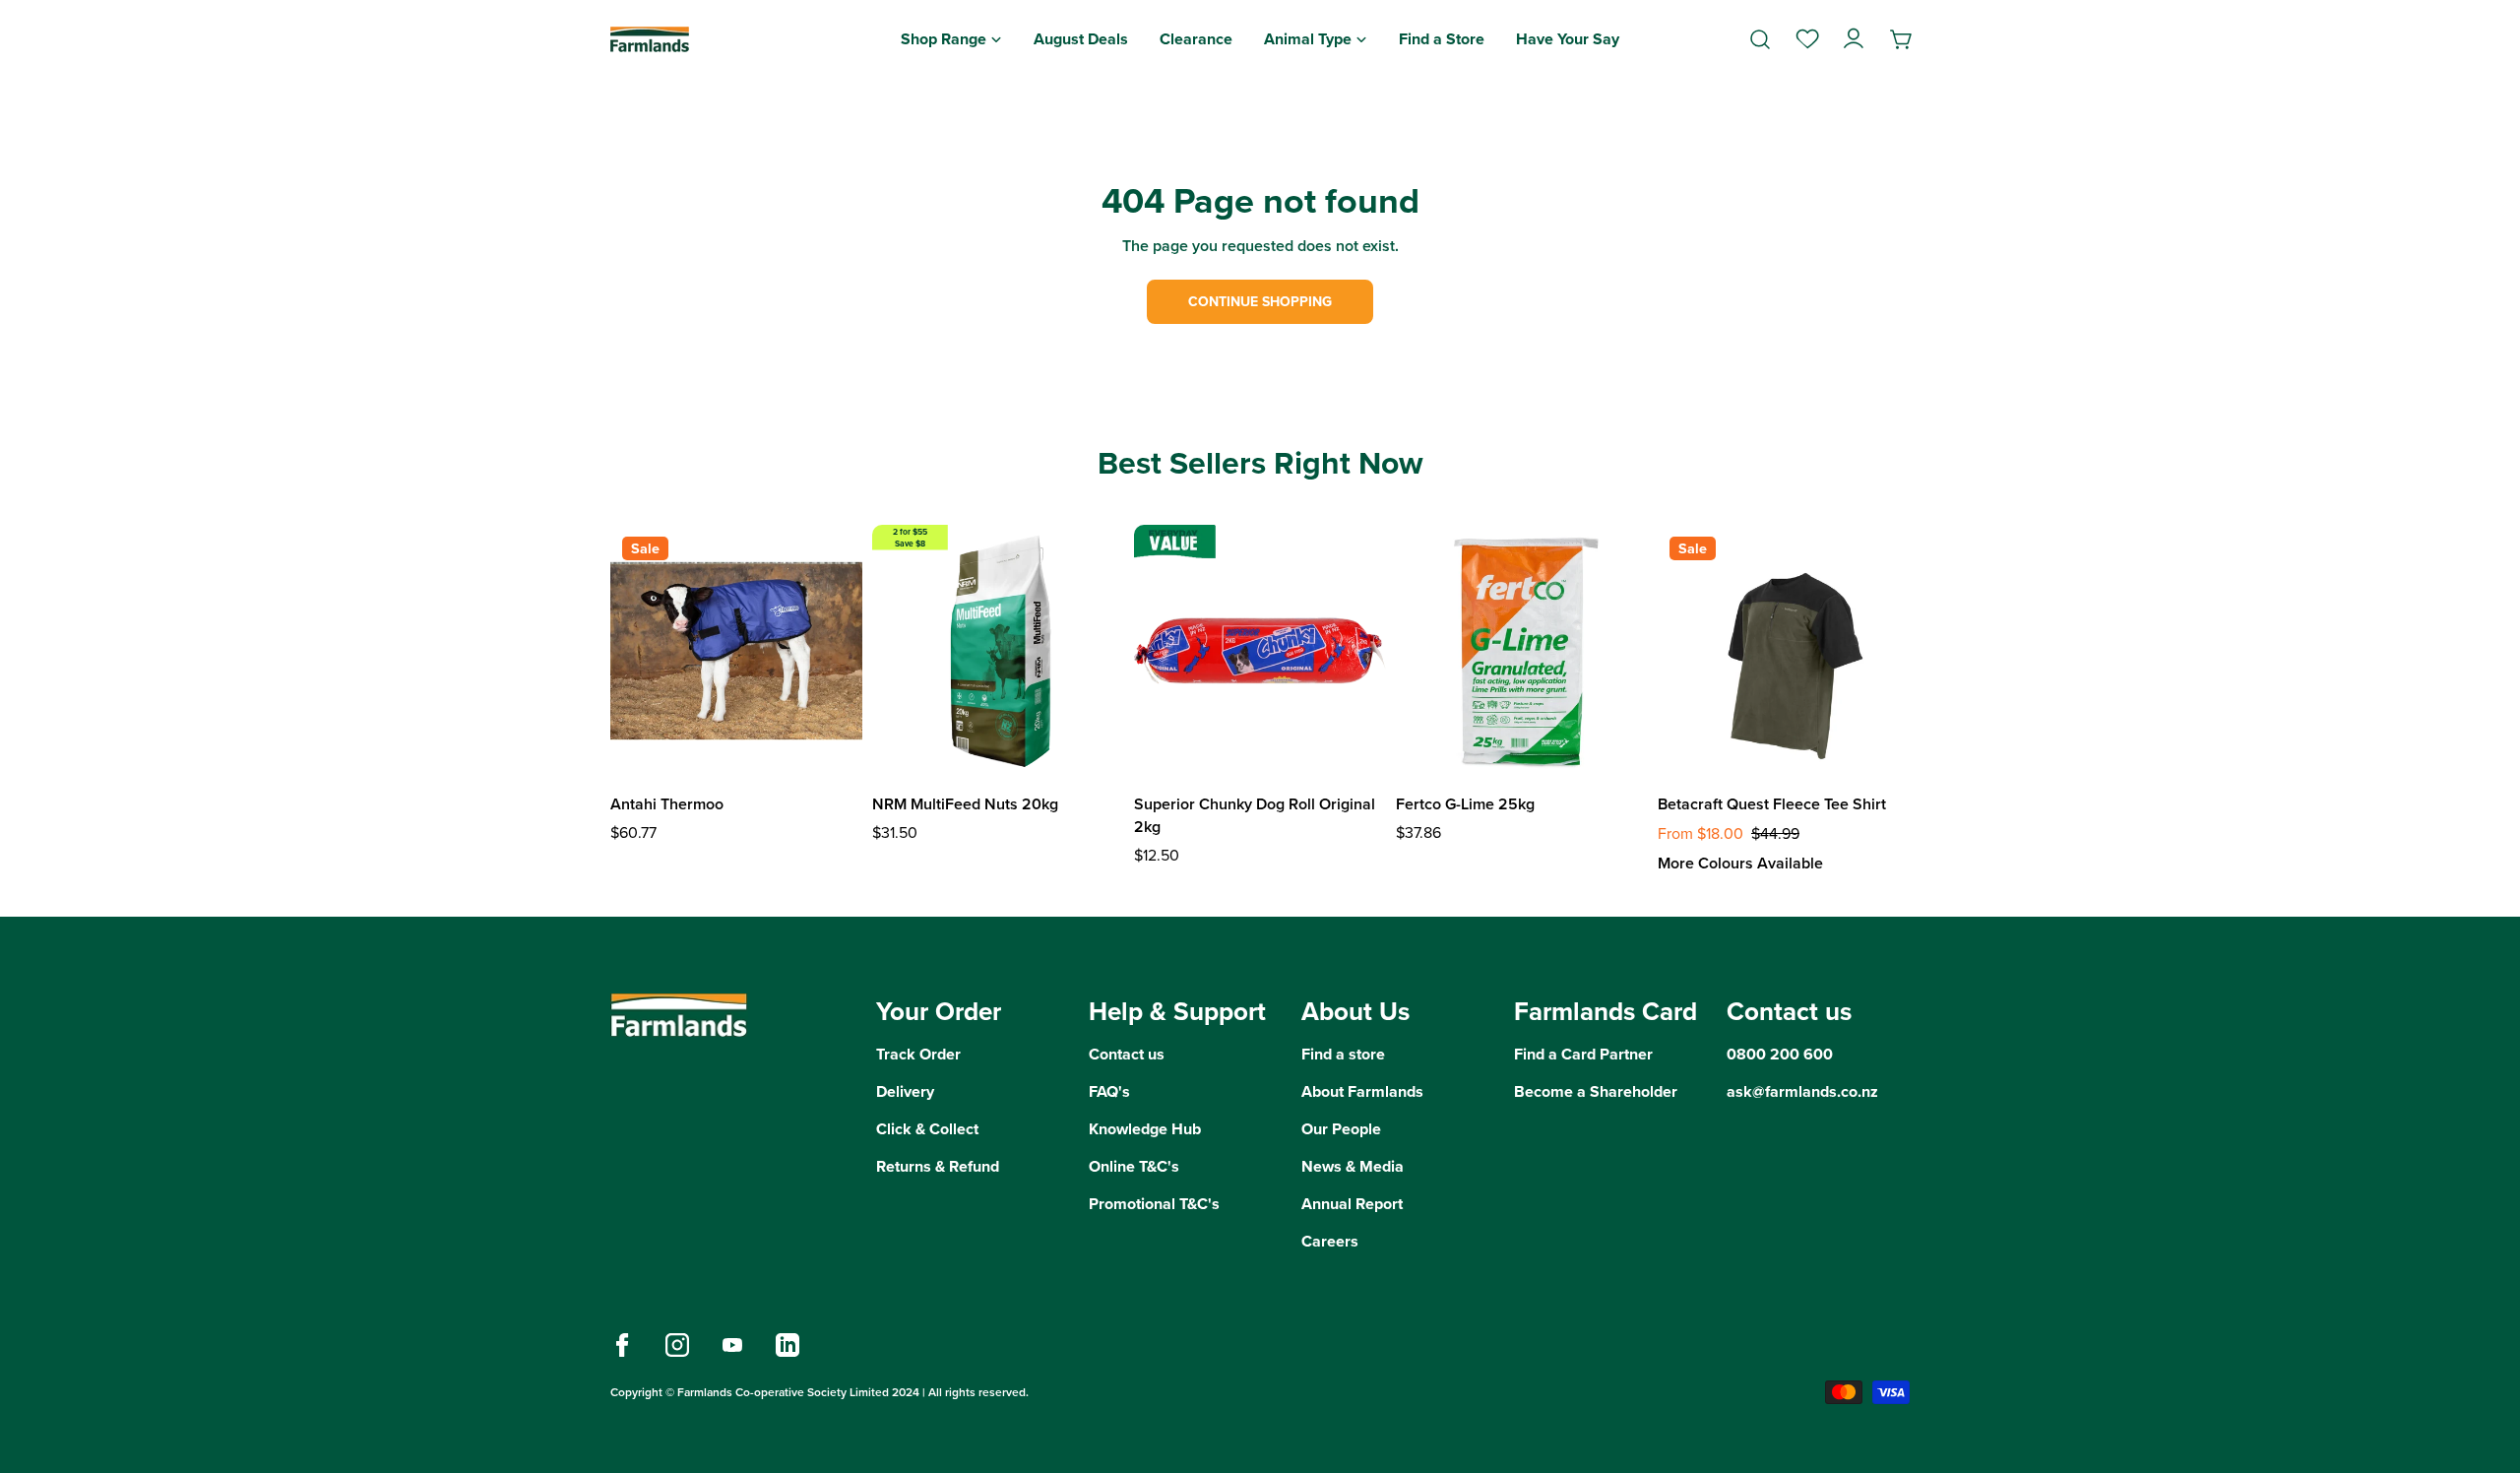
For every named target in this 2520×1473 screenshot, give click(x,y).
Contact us (1127, 1054)
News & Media (1353, 1166)
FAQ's (1109, 1091)
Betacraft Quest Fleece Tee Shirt (1772, 804)
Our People (1341, 1129)
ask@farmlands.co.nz (1802, 1091)
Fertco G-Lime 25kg (1465, 804)
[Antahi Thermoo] (736, 651)
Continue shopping (1260, 302)
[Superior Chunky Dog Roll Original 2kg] (1260, 651)
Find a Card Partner (1583, 1054)
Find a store (1343, 1054)
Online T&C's (1134, 1166)
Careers (1330, 1241)
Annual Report (1352, 1204)
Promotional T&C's (1154, 1204)
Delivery (905, 1091)
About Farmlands (1362, 1091)
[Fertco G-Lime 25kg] (1522, 651)
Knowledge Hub (1145, 1129)
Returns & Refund (938, 1166)
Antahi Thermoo (667, 804)
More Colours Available (1740, 863)
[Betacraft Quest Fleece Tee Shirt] (1784, 651)
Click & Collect (927, 1129)
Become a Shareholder (1596, 1091)
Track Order (918, 1054)
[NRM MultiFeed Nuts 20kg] (998, 651)
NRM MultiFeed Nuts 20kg (965, 804)
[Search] (1760, 39)
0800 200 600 (1780, 1054)
